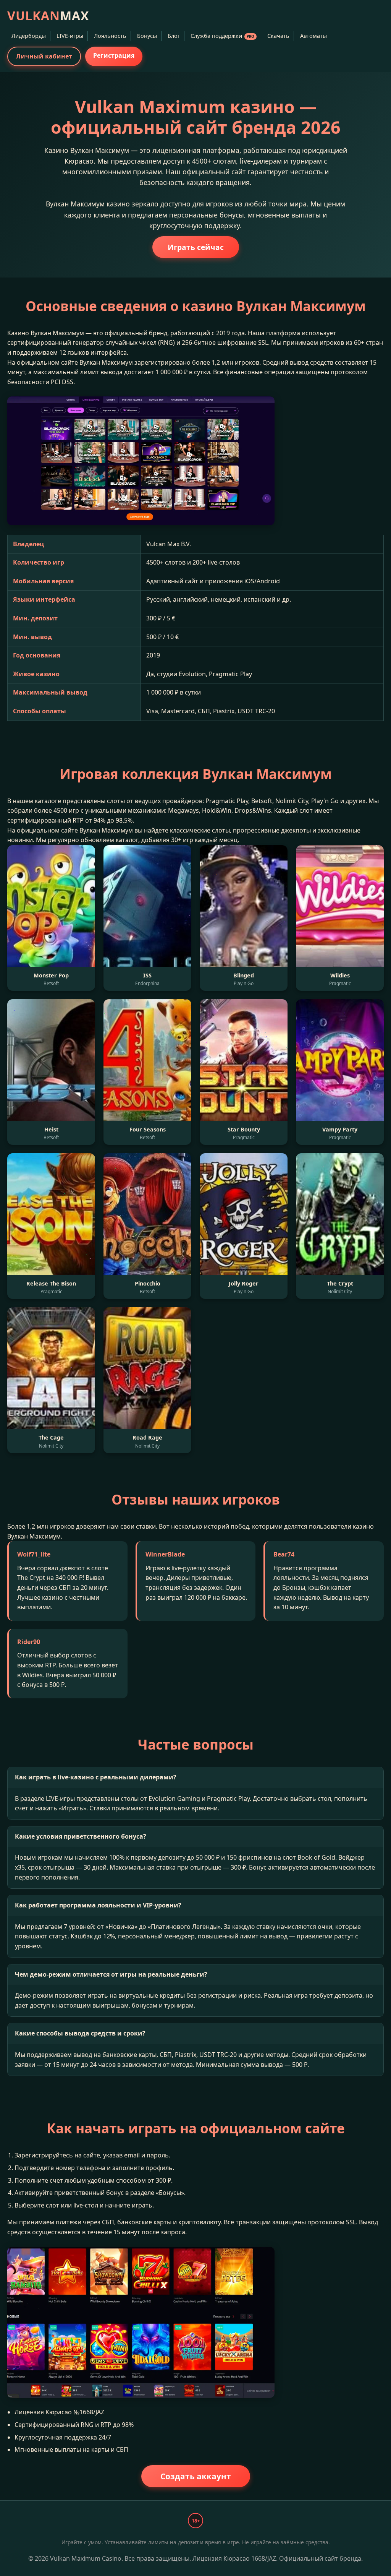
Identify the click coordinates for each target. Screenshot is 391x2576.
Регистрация (114, 55)
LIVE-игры (70, 36)
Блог (174, 36)
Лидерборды (29, 36)
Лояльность (110, 36)
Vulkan (48, 15)
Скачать (278, 36)
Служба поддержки (222, 36)
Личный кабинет (44, 56)
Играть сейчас (196, 247)
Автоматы (313, 36)
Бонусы (147, 36)
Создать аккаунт (196, 2476)
